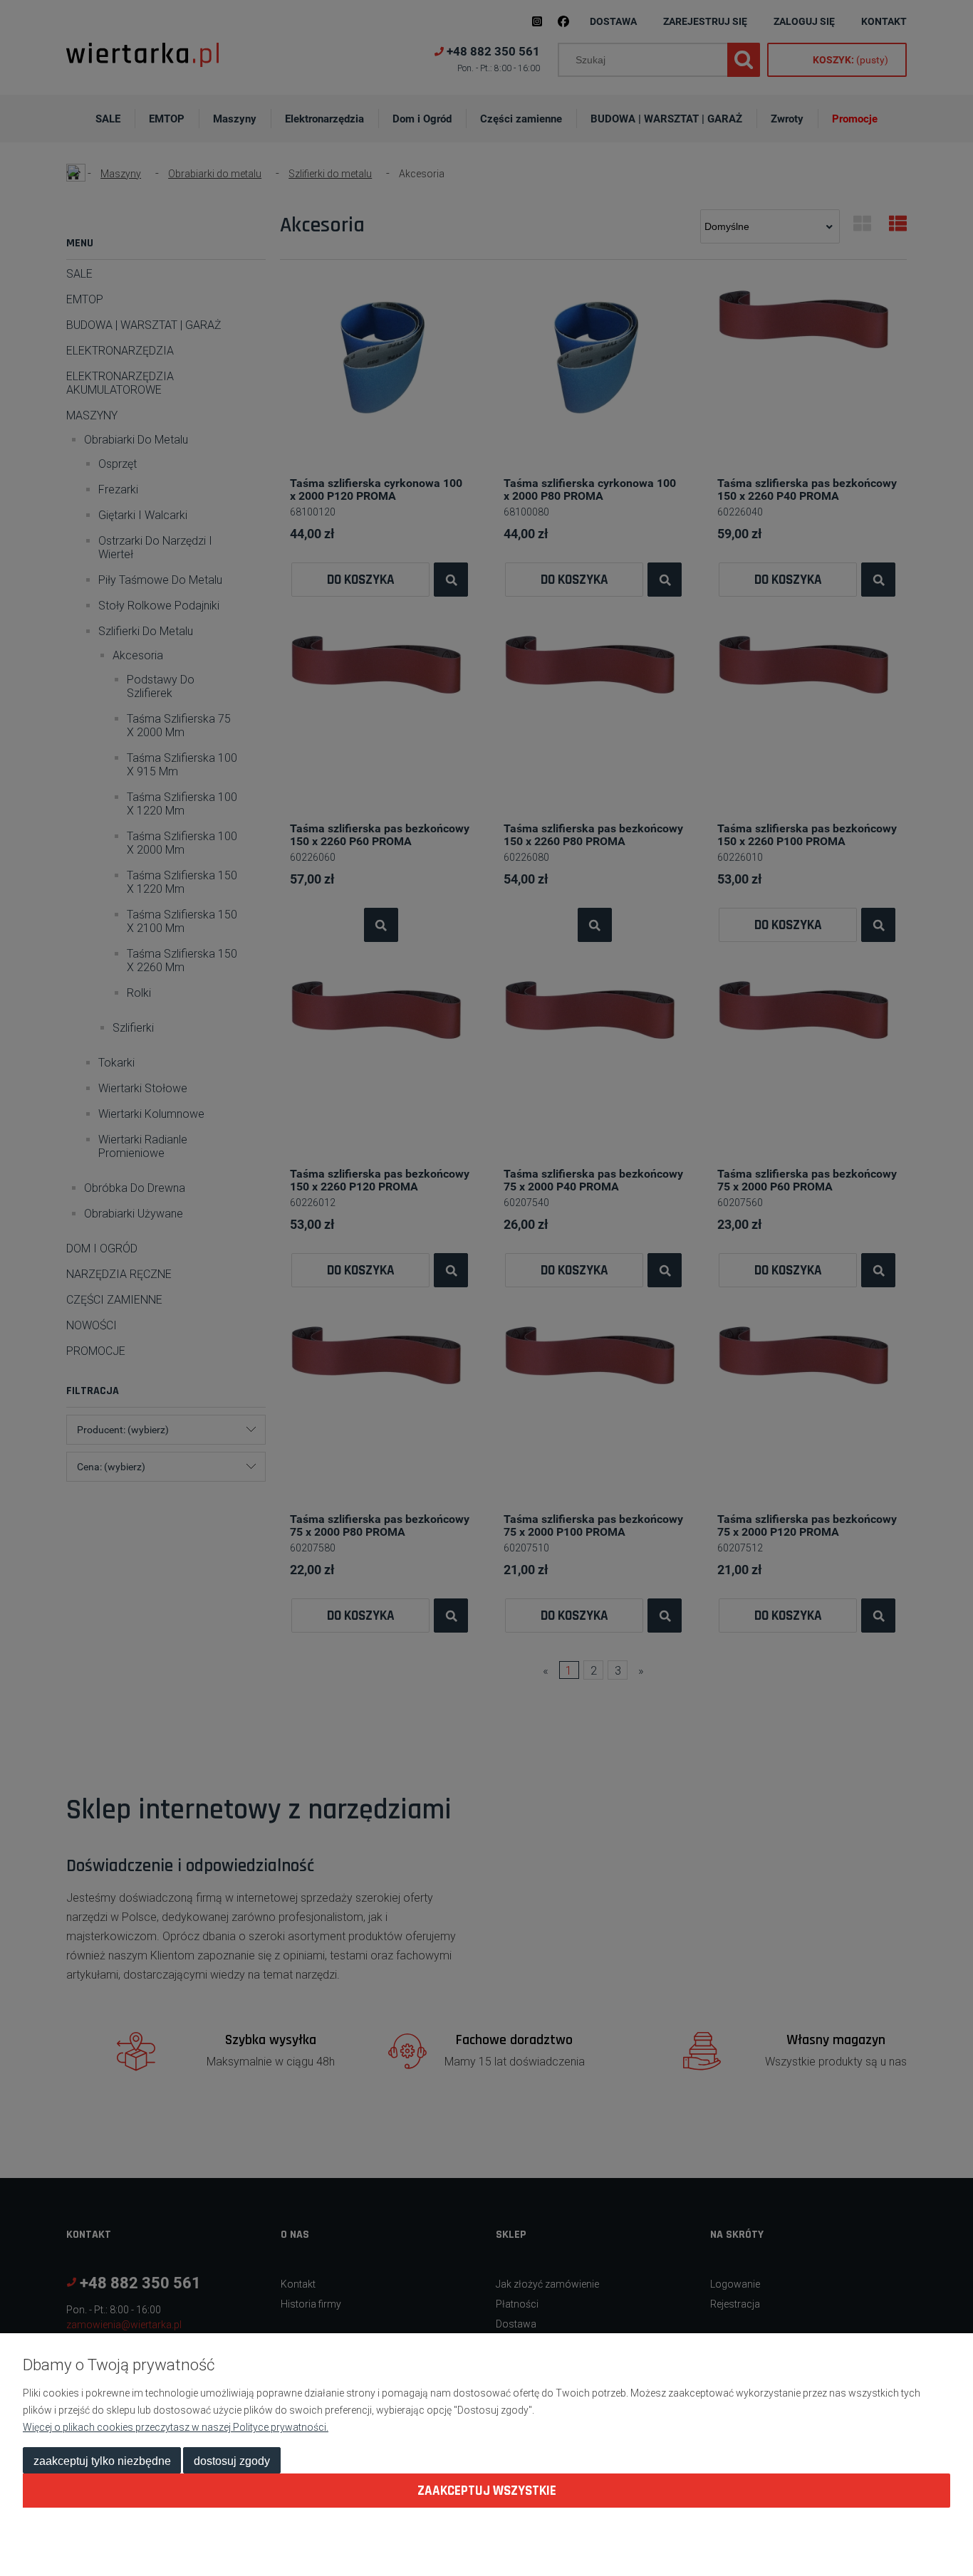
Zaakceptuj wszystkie (487, 2491)
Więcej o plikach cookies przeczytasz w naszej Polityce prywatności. (176, 2427)
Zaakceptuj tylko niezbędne (102, 2461)
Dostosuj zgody (232, 2461)
